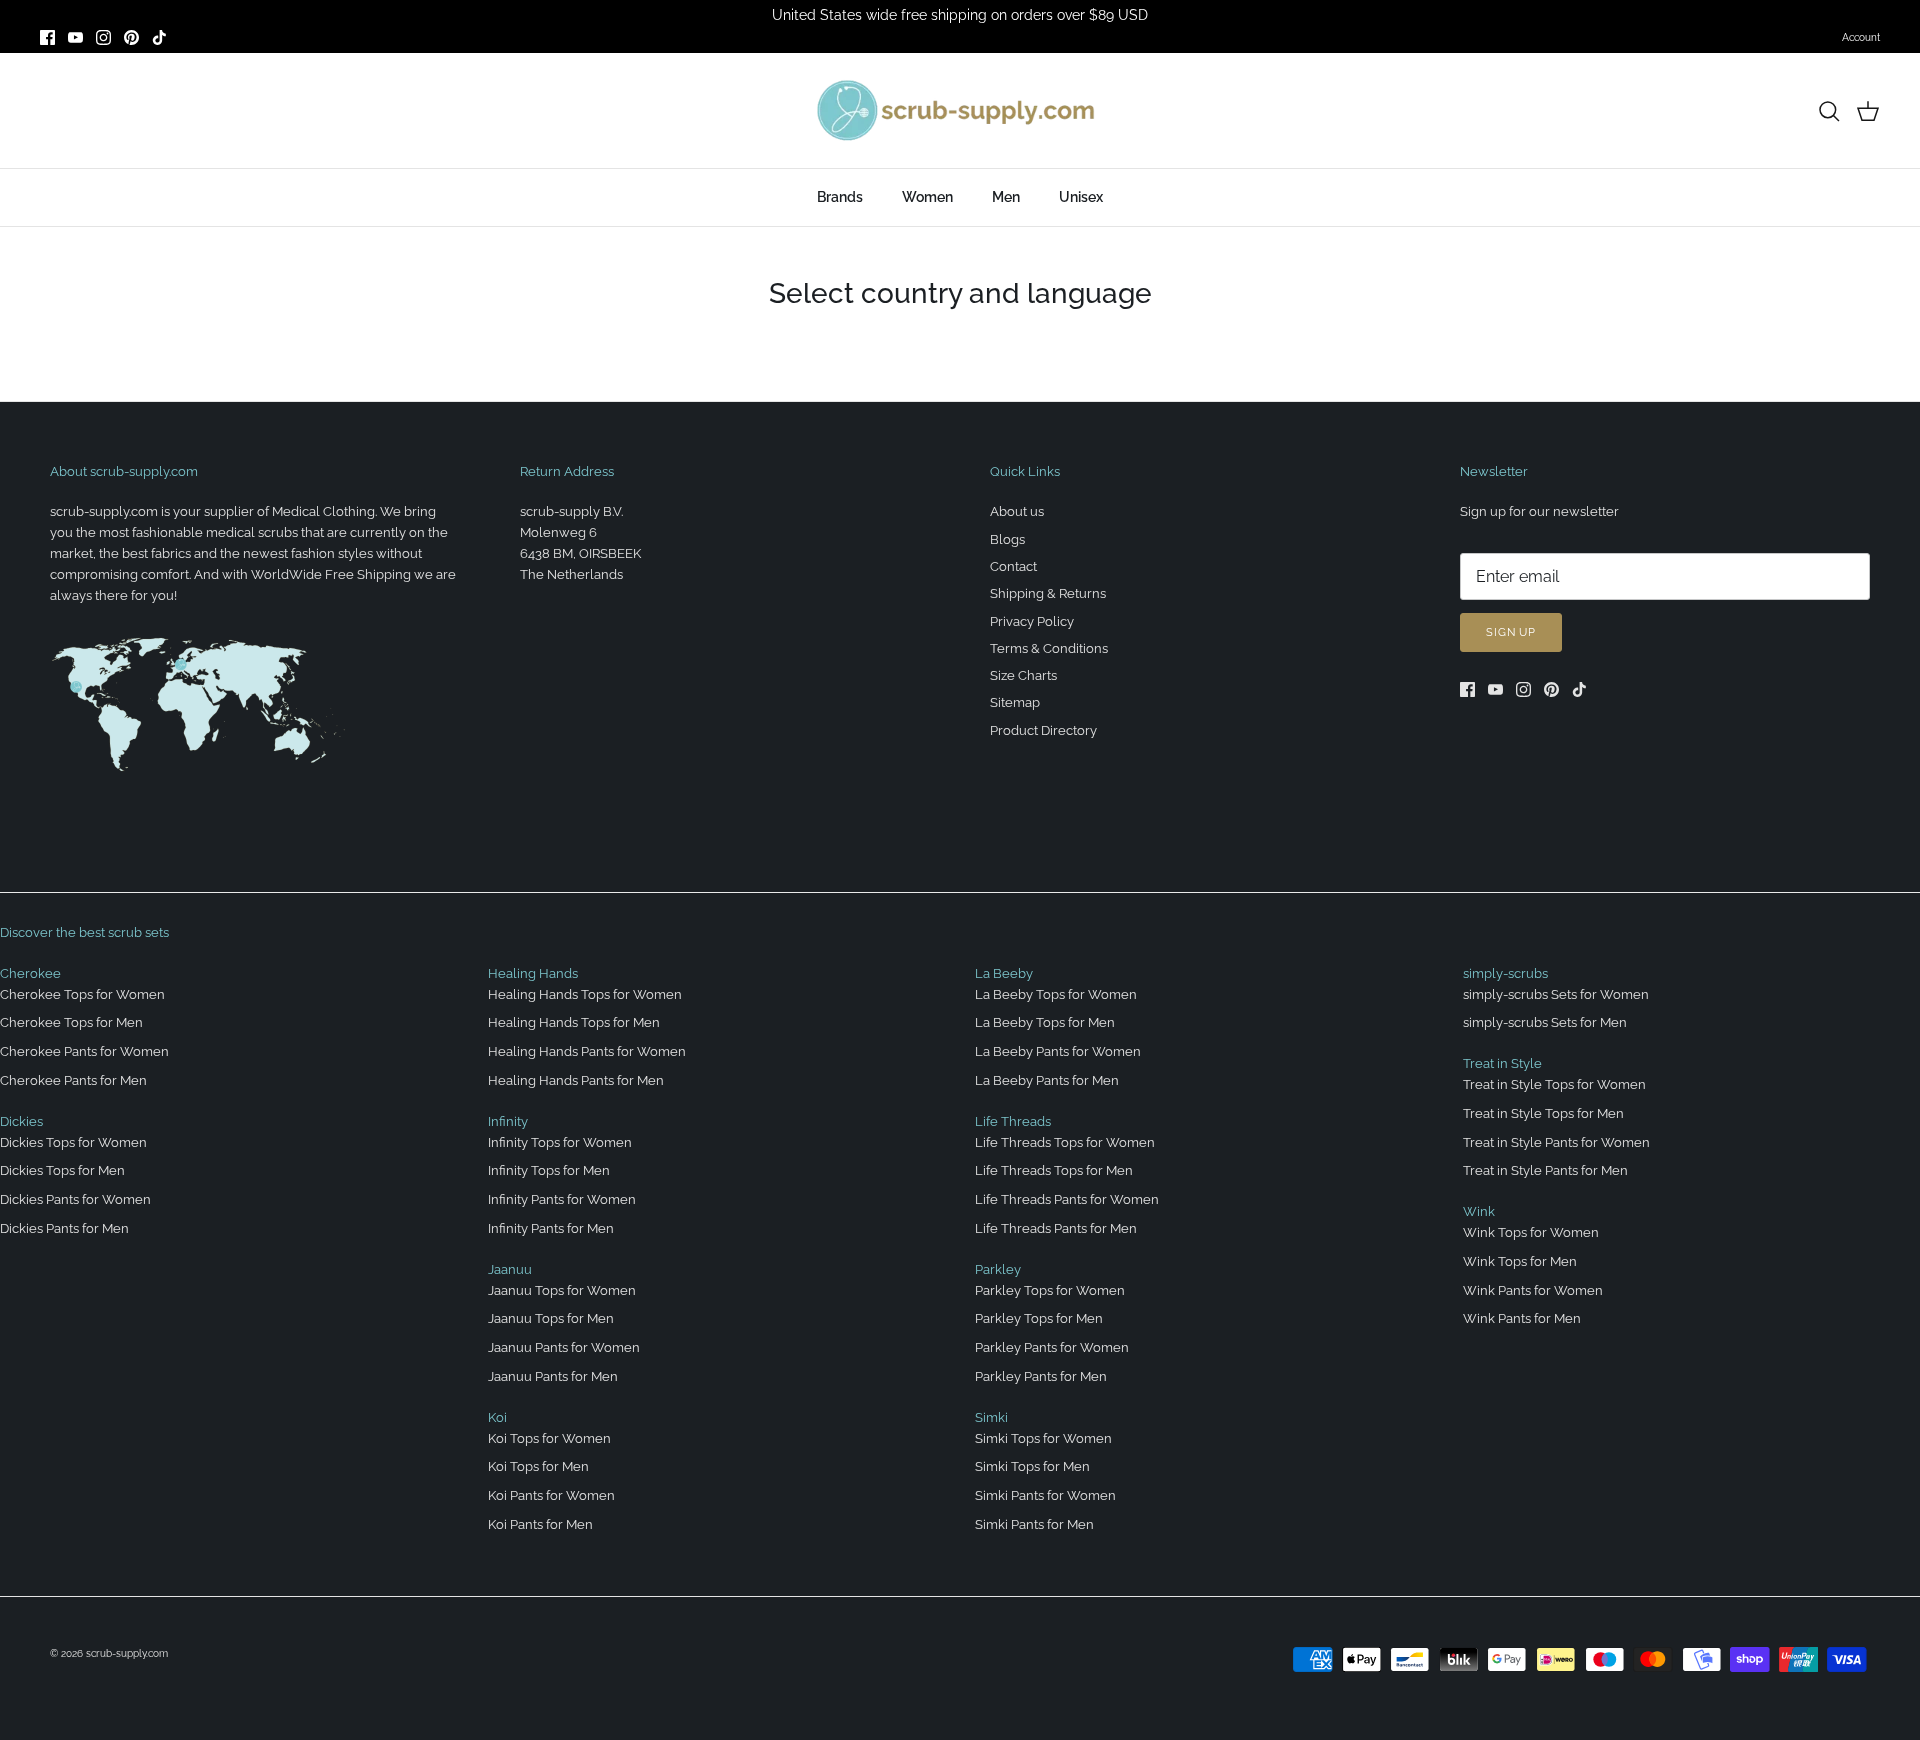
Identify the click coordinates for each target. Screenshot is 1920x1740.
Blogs (1007, 539)
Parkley (998, 1269)
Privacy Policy (1032, 621)
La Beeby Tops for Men (1045, 1022)
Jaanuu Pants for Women (564, 1347)
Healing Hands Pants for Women (587, 1051)
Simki (991, 1417)
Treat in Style (1502, 1063)
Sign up (1511, 632)
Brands (840, 197)
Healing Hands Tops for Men (574, 1022)
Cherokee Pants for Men (73, 1080)
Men (1006, 197)
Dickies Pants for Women (75, 1199)
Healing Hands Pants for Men (576, 1080)
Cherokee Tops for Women (82, 994)
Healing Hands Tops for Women (585, 994)
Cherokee (30, 973)
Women (927, 197)
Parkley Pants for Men (1041, 1376)
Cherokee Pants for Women (84, 1051)
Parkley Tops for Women (1050, 1290)
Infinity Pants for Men (551, 1228)
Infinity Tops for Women (560, 1142)
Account (1861, 37)
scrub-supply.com (127, 1653)
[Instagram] (103, 37)
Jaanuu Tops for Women (562, 1290)
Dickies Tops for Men (62, 1170)
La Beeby (1004, 973)
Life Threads (1013, 1121)
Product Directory (1043, 730)
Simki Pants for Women (1045, 1495)
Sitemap (1015, 702)
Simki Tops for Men (1032, 1466)
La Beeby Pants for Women (1058, 1051)
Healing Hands (533, 973)
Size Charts (1023, 675)
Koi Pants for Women (551, 1495)
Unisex (1081, 197)
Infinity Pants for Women (562, 1199)
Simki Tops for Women (1043, 1438)
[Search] (1829, 111)
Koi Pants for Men (540, 1524)
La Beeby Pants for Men (1047, 1080)
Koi (497, 1417)
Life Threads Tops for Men (1054, 1170)
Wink (1479, 1211)
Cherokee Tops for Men (71, 1022)
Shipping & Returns (1048, 593)
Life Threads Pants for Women (1067, 1199)
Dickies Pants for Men (64, 1228)
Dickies (21, 1121)
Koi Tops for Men (538, 1466)
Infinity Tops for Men (549, 1170)
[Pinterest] (131, 37)
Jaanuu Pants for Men (553, 1376)
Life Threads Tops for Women (1065, 1142)
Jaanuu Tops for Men (551, 1318)
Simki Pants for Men (1034, 1524)
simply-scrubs (1505, 973)
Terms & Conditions (1049, 648)
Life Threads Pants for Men (1056, 1228)
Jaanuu (510, 1269)
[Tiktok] (159, 37)
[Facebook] (47, 37)
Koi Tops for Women (549, 1438)
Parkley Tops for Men (1039, 1318)
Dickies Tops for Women (73, 1142)
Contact (1013, 566)
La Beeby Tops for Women (1056, 994)
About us (1017, 511)
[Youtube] (75, 37)
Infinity (508, 1121)
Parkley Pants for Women (1052, 1347)
